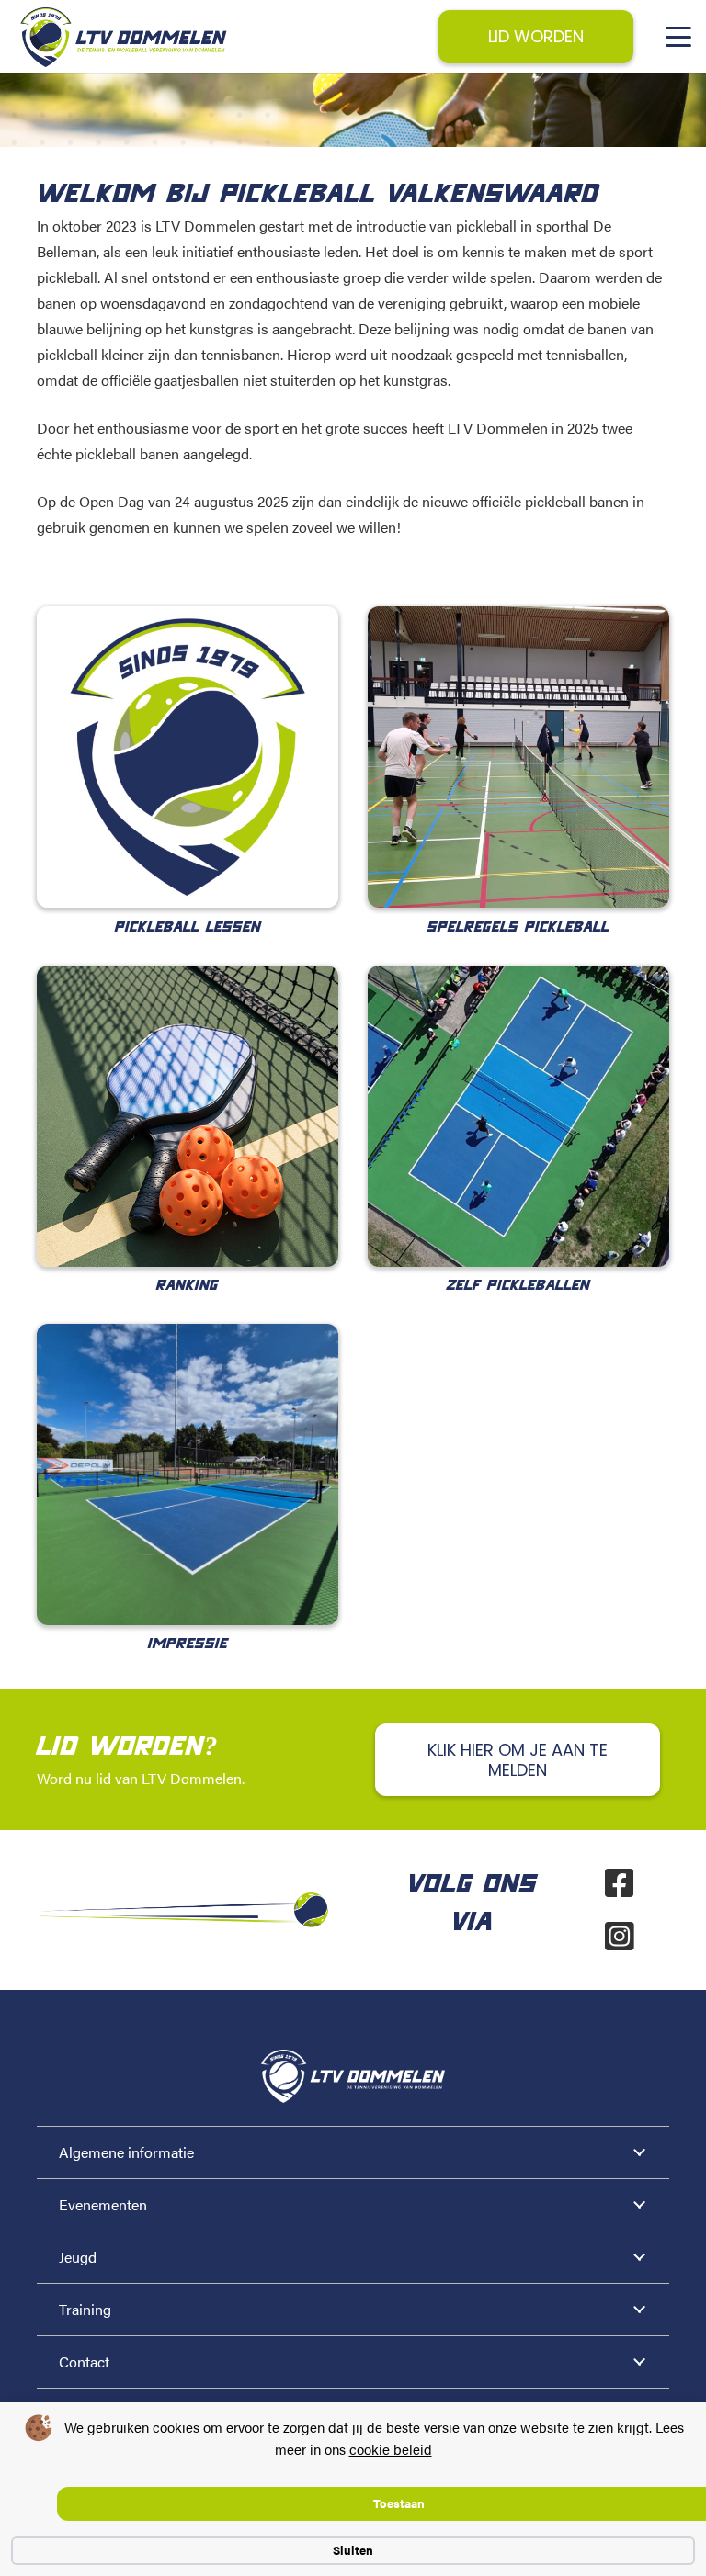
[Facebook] (620, 1883)
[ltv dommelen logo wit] (353, 2076)
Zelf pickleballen (518, 1286)
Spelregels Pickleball (518, 927)
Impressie (188, 1644)
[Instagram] (620, 1937)
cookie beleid (391, 2449)
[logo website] (124, 37)
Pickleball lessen (188, 927)
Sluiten (353, 2550)
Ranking (188, 1286)
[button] (678, 37)
